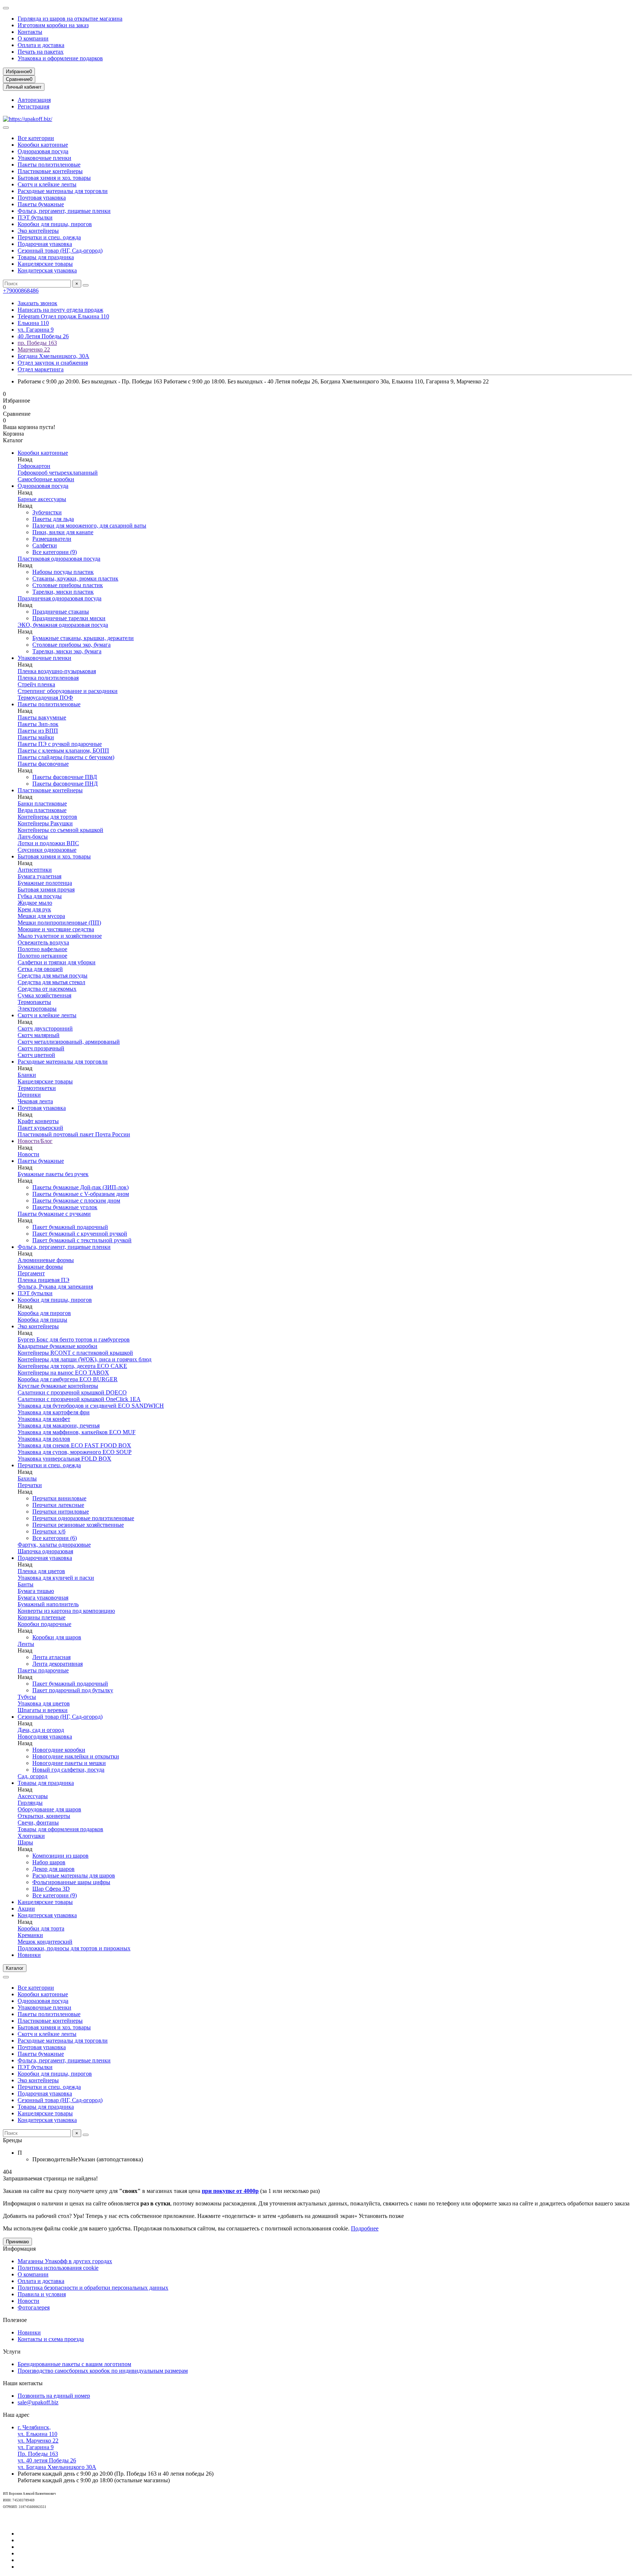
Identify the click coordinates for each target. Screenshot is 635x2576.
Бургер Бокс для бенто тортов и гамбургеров (74, 1339)
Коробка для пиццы (42, 1320)
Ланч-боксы (33, 837)
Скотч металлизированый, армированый (69, 1042)
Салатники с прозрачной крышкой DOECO (72, 1392)
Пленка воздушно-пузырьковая (57, 671)
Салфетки (45, 545)
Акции (26, 1909)
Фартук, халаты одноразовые (54, 1545)
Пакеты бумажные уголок (65, 1207)
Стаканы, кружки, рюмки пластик (75, 578)
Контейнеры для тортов (47, 817)
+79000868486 (21, 291)
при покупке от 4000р (230, 2191)
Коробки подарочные (44, 1624)
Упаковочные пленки (44, 158)
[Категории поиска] (6, 128)
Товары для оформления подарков (60, 1829)
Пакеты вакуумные (42, 717)
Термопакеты (34, 1002)
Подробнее (365, 2228)
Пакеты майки (36, 737)
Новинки (29, 1955)
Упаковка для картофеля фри (54, 1412)
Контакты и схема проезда (51, 2339)
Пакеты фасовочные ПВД (65, 777)
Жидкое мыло (35, 903)
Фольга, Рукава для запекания (55, 1287)
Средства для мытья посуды (53, 976)
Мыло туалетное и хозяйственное (60, 936)
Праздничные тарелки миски (69, 618)
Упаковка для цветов (44, 1703)
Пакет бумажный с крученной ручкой (80, 1234)
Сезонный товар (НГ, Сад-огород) (60, 251)
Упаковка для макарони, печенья (59, 1425)
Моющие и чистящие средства (56, 929)
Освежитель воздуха (43, 942)
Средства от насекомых (47, 989)
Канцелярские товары (45, 264)
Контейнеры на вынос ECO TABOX (63, 1373)
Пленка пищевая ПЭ (44, 1280)
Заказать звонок (37, 303)
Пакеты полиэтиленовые (49, 165)
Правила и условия (42, 2294)
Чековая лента (35, 1101)
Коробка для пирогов (44, 1313)
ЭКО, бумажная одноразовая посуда (63, 625)
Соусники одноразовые (47, 850)
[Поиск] (86, 285)
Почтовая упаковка (42, 198)
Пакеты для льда (53, 519)
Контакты (30, 32)
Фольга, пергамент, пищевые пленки (64, 211)
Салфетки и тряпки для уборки (57, 962)
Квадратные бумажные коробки (58, 1346)
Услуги (12, 2352)
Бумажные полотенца (45, 883)
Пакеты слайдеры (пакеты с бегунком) (66, 757)
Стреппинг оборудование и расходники (68, 691)
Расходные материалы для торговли (63, 191)
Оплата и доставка (41, 45)
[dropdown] (6, 8)
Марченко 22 (34, 349)
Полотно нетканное (42, 956)
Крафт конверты (38, 1121)
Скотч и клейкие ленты (47, 184)
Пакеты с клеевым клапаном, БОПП (63, 751)
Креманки (30, 1935)
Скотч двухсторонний (45, 1028)
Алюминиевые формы (46, 1260)
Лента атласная (51, 1657)
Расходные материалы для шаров (74, 1875)
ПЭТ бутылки (35, 217)
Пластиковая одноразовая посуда (59, 559)
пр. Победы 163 (37, 343)
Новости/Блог (35, 1141)
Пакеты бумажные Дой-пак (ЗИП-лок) (80, 1187)
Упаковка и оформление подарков (60, 58)
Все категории (36, 138)
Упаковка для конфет (44, 1419)
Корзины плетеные (42, 1617)
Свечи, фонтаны (38, 1823)
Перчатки (30, 1485)
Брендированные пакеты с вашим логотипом (74, 2364)
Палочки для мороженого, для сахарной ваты (89, 526)
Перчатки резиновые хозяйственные (78, 1525)
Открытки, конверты (44, 1816)
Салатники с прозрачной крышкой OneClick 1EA (79, 1399)
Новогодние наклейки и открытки (76, 1756)
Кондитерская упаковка (47, 270)
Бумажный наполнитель (48, 1604)
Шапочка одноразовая (45, 1551)
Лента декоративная (58, 1664)
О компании (33, 38)
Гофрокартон (34, 466)
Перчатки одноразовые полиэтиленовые (83, 1518)
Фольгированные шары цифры (71, 1882)
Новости (28, 1154)
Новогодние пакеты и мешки (69, 1763)
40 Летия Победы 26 (43, 336)
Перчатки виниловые (59, 1498)
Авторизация (34, 100)
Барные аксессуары (42, 499)
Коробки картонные (43, 145)
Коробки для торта (41, 1928)
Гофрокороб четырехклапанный (58, 473)
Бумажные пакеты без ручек (53, 1174)
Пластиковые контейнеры (50, 171)
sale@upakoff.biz (38, 2402)
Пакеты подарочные (43, 1670)
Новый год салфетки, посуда (68, 1770)
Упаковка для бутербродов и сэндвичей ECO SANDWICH (91, 1406)
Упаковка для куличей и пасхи (56, 1578)
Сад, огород (33, 1776)
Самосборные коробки (46, 479)
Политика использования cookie (58, 2268)
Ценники (29, 1095)
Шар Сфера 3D (51, 1889)
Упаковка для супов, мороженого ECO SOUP (75, 1452)
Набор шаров (49, 1862)
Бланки (27, 1075)
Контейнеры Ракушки (45, 823)
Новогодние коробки (59, 1750)
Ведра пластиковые (42, 810)
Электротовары (37, 1009)
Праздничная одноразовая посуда (60, 598)
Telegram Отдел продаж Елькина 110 (63, 316)
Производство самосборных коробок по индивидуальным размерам (103, 2371)
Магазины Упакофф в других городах (65, 2261)
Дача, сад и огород (41, 1730)
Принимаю (17, 2242)
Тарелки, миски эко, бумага (67, 651)
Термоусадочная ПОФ (45, 698)
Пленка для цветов (41, 1571)
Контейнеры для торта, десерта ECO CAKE (72, 1366)
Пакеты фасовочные (43, 764)
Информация (19, 2249)
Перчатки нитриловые (61, 1512)
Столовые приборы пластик (68, 585)
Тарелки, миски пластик (63, 592)
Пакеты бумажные (41, 204)
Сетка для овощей (40, 969)
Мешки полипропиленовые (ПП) (59, 923)
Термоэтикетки (37, 1088)
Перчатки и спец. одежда (49, 237)
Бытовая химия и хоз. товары (54, 178)
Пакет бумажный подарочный (70, 1227)
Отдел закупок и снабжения (53, 363)
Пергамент (31, 1273)
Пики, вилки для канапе (63, 532)
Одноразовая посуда (43, 151)
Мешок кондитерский (45, 1942)
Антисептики (35, 870)
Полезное (15, 2320)
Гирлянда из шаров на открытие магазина (70, 19)
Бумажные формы (40, 1267)
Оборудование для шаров (49, 1809)
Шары (25, 1842)
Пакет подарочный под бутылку (73, 1690)
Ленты (26, 1644)
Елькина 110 (33, 323)
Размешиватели (52, 539)
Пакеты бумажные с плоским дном (76, 1201)
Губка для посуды (40, 896)
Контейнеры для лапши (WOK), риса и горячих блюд (85, 1359)
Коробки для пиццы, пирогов (55, 224)
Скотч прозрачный (41, 1048)
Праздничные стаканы (61, 612)
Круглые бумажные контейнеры (58, 1386)
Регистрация (33, 106)
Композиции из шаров (60, 1856)
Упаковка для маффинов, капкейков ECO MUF (77, 1432)
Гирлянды (30, 1803)
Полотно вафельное (42, 949)
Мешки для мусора (41, 916)
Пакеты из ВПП (38, 731)
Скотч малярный (39, 1035)
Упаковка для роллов (44, 1439)
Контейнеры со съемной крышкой (60, 830)
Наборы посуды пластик (63, 572)
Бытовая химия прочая (46, 889)
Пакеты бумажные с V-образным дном (81, 1194)
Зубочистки (47, 512)
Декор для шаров (53, 1869)
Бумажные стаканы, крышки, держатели (83, 638)
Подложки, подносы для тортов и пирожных (74, 1948)
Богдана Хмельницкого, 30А (53, 356)
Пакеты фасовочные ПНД (65, 784)
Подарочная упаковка (45, 244)
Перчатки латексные (58, 1505)
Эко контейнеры (38, 231)
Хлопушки (31, 1836)
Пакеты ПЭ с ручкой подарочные (60, 744)
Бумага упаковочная (43, 1598)
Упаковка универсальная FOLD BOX (64, 1459)
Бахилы (27, 1478)
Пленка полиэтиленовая (48, 678)
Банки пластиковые (42, 803)
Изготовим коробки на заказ (53, 25)
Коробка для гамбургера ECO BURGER (68, 1379)
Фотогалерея (34, 2307)
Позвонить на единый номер (54, 2396)
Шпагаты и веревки (43, 1710)
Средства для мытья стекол (51, 982)
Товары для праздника (46, 257)
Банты (26, 1584)
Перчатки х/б (49, 1531)
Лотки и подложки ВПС (48, 843)
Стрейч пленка (36, 684)
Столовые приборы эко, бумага (71, 645)
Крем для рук (34, 909)
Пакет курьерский (40, 1128)
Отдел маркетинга (41, 369)
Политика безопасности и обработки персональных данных (93, 2288)
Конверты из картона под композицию (66, 1611)
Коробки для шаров (57, 1637)
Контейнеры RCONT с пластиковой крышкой (75, 1353)
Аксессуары (33, 1796)
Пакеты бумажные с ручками (54, 1214)
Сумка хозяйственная (44, 995)
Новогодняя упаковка (45, 1737)
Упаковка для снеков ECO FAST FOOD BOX (74, 1445)
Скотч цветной (36, 1055)
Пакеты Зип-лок (38, 724)
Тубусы (27, 1697)
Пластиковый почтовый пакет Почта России (74, 1134)
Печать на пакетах (41, 52)
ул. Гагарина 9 (36, 330)
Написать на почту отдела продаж (60, 310)
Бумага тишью (36, 1591)
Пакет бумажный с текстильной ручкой (82, 1240)
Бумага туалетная (40, 876)
